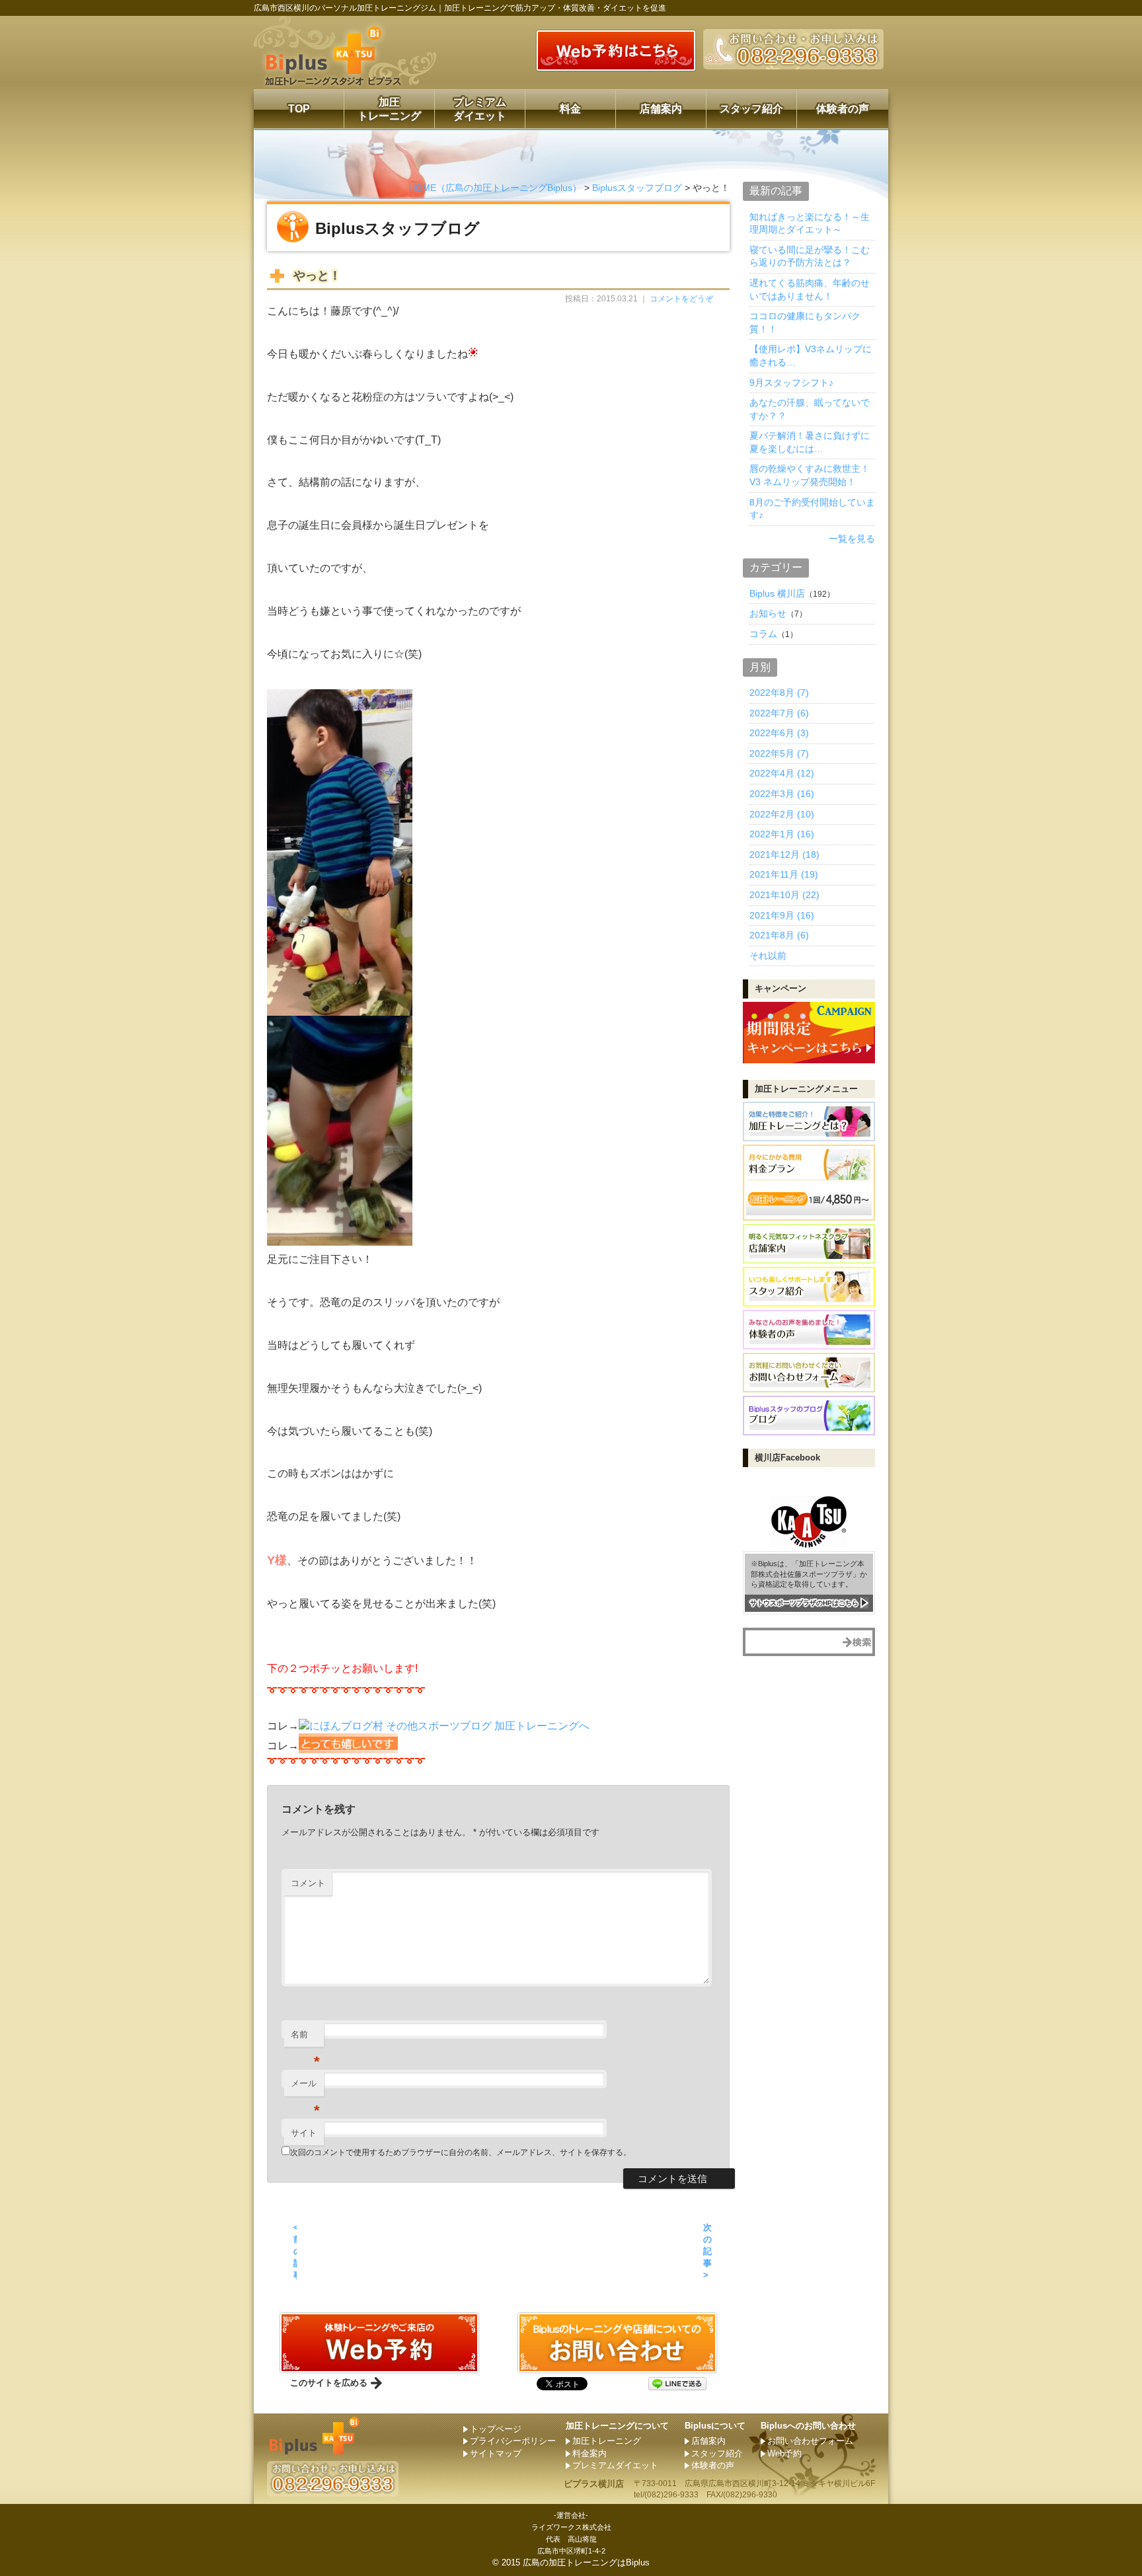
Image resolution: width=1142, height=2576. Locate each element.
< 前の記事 (295, 2252)
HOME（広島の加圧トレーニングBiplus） (495, 188)
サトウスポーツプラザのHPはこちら (804, 1603)
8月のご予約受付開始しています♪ (812, 509)
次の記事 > (707, 2252)
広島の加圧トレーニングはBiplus (586, 2562)
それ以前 (768, 956)
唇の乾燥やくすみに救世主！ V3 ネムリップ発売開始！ (810, 475)
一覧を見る (852, 539)
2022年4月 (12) (782, 773)
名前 (305, 2038)
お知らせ (768, 613)
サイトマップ (496, 2453)
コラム (763, 634)
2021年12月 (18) (784, 854)
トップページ (496, 2429)
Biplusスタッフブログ (637, 188)
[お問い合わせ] (379, 2367)
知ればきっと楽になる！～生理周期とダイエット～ (810, 223)
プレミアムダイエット (480, 109)
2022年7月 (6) (779, 713)
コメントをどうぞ (681, 299)
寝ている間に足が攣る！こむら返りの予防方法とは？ (810, 256)
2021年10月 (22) (784, 895)
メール (305, 2087)
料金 (570, 109)
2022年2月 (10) (782, 814)
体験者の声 (843, 109)
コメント (308, 1883)
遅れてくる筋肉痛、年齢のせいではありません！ (810, 289)
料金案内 (590, 2453)
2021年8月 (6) (779, 935)
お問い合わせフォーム (810, 2441)
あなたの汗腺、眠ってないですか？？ (810, 409)
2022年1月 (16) (782, 834)
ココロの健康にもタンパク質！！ (805, 322)
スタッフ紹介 (751, 109)
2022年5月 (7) (779, 753)
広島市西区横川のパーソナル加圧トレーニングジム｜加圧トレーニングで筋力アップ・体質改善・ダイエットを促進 (460, 8)
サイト (304, 2133)
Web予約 (784, 2453)
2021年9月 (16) (782, 915)
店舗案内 (661, 109)
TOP (299, 109)
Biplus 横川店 (777, 593)
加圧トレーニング (389, 109)
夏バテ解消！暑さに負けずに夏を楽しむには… (810, 442)
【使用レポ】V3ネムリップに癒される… (811, 356)
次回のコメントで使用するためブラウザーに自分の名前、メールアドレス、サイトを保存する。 (461, 2152)
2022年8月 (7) (779, 693)
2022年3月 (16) (782, 794)
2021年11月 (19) (784, 874)
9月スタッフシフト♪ (791, 383)
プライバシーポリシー (513, 2441)
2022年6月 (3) (779, 733)
